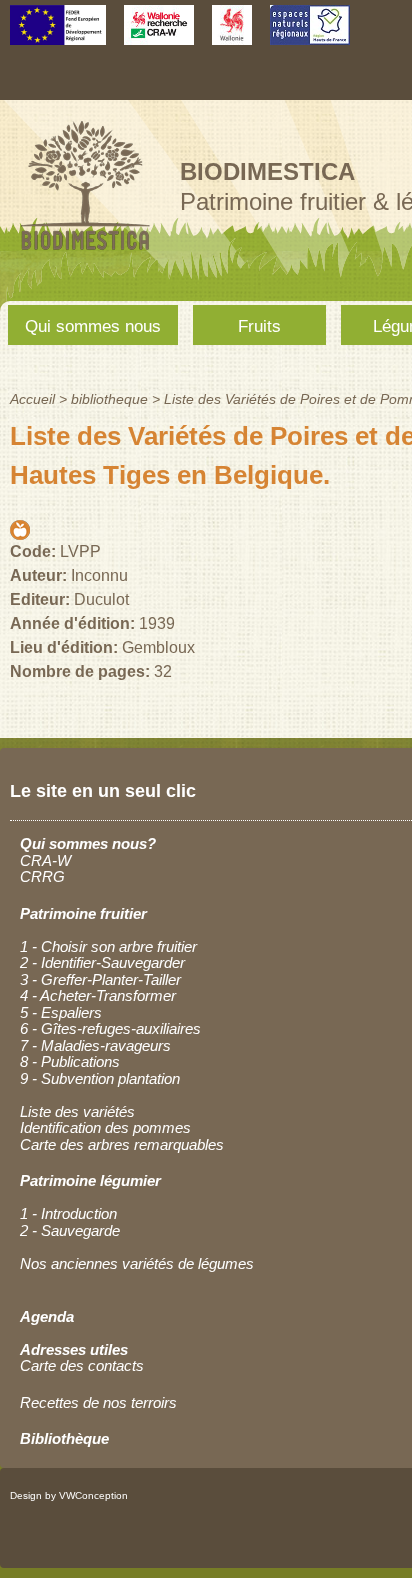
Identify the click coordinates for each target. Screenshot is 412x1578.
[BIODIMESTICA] (85, 252)
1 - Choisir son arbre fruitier (108, 946)
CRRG (42, 876)
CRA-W (45, 860)
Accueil (32, 399)
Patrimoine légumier (90, 1180)
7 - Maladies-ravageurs (95, 1045)
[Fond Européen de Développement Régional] (58, 35)
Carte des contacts (82, 1365)
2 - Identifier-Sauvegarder (102, 962)
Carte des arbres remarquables (122, 1144)
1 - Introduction (68, 1213)
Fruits (259, 326)
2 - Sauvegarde (70, 1230)
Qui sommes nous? (88, 843)
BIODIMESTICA (267, 171)
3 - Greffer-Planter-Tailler (100, 979)
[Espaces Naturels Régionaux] (310, 35)
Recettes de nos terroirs (98, 1402)
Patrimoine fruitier (83, 913)
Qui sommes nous (93, 326)
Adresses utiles (74, 1349)
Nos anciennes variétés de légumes (137, 1263)
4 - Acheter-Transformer (98, 995)
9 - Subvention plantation (100, 1078)
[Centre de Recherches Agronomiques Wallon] (159, 35)
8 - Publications (70, 1061)
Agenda (47, 1316)
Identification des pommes (105, 1127)
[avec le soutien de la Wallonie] (232, 35)
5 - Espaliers (61, 1012)
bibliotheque (109, 399)
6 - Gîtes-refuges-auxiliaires (110, 1028)
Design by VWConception (69, 1495)
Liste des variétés (77, 1111)
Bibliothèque (64, 1438)
